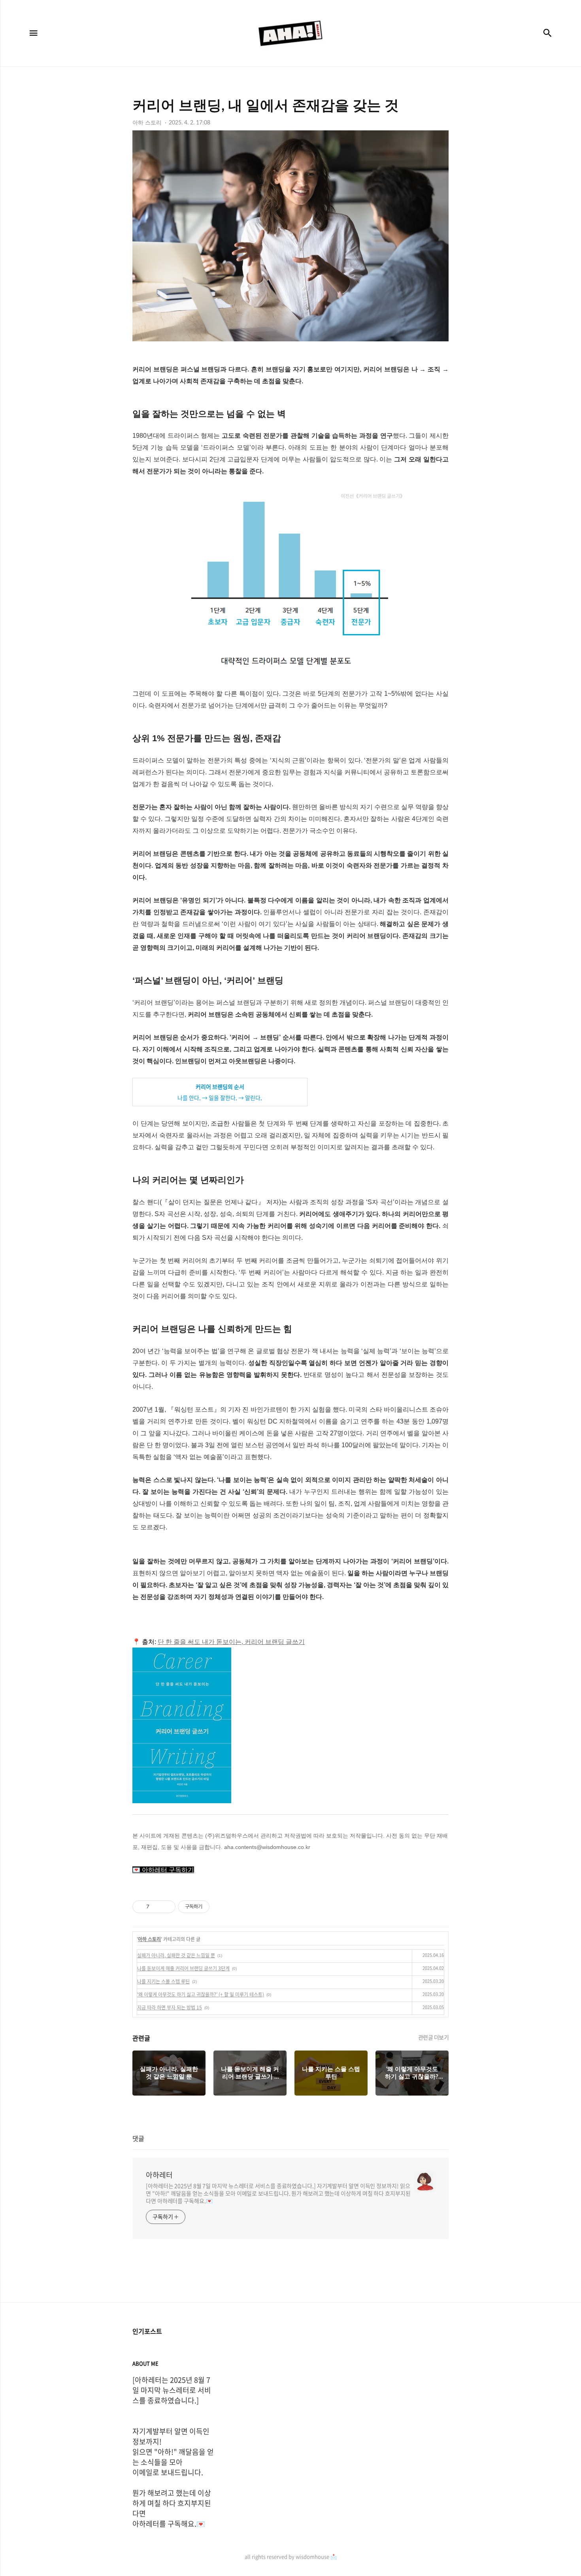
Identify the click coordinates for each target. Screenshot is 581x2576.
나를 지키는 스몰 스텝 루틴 (163, 1981)
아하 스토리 (149, 1939)
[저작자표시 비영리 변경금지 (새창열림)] (220, 1907)
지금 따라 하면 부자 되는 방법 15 (170, 2007)
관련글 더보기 (434, 2037)
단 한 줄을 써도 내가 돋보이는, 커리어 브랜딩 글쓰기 (231, 1642)
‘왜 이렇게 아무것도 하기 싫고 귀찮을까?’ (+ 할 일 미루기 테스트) (201, 1994)
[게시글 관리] (167, 1907)
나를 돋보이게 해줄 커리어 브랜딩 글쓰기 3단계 (183, 1968)
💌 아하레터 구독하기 (163, 1870)
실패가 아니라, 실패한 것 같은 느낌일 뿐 (176, 1955)
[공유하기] (157, 1907)
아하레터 (159, 2175)
